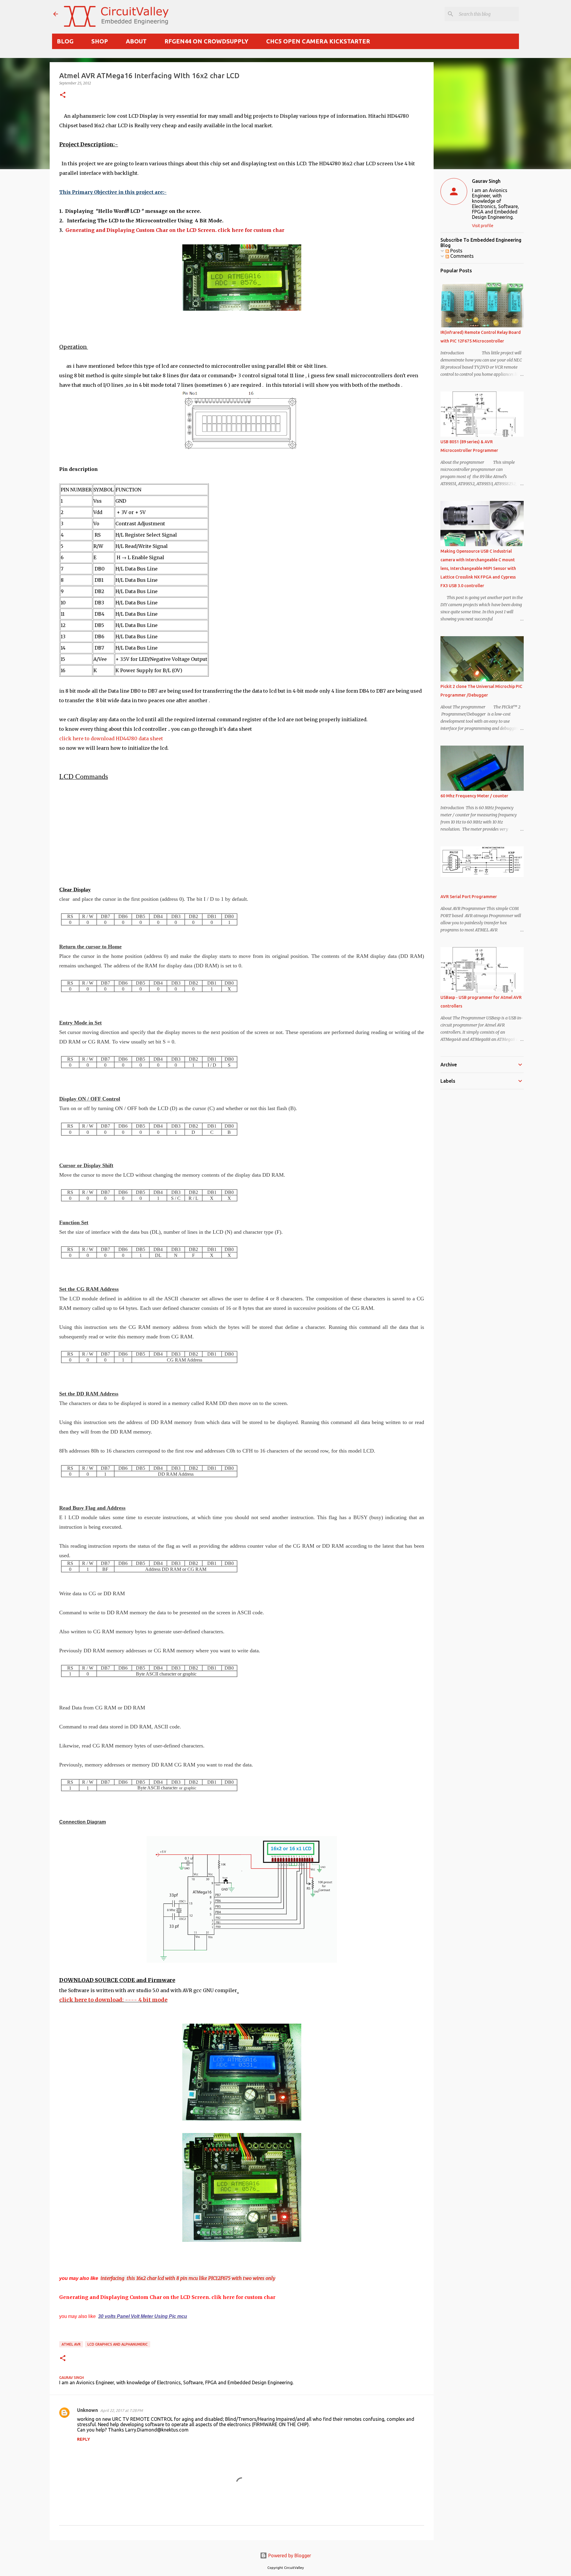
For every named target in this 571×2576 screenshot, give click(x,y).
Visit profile (483, 226)
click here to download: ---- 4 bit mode (113, 2000)
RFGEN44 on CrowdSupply (206, 41)
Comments (461, 256)
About (136, 41)
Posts (456, 251)
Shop (100, 41)
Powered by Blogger (289, 2555)
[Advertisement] (238, 833)
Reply (84, 2439)
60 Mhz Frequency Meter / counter (474, 796)
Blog (65, 41)
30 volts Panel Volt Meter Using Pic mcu (143, 2316)
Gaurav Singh (486, 181)
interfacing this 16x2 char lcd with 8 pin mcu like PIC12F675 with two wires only (188, 2278)
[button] (63, 95)
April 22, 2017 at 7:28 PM (121, 2410)
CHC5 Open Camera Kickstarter (318, 41)
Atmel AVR (71, 2344)
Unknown (87, 2410)
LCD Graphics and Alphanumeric (118, 2344)
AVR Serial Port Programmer (469, 897)
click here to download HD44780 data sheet (111, 738)
